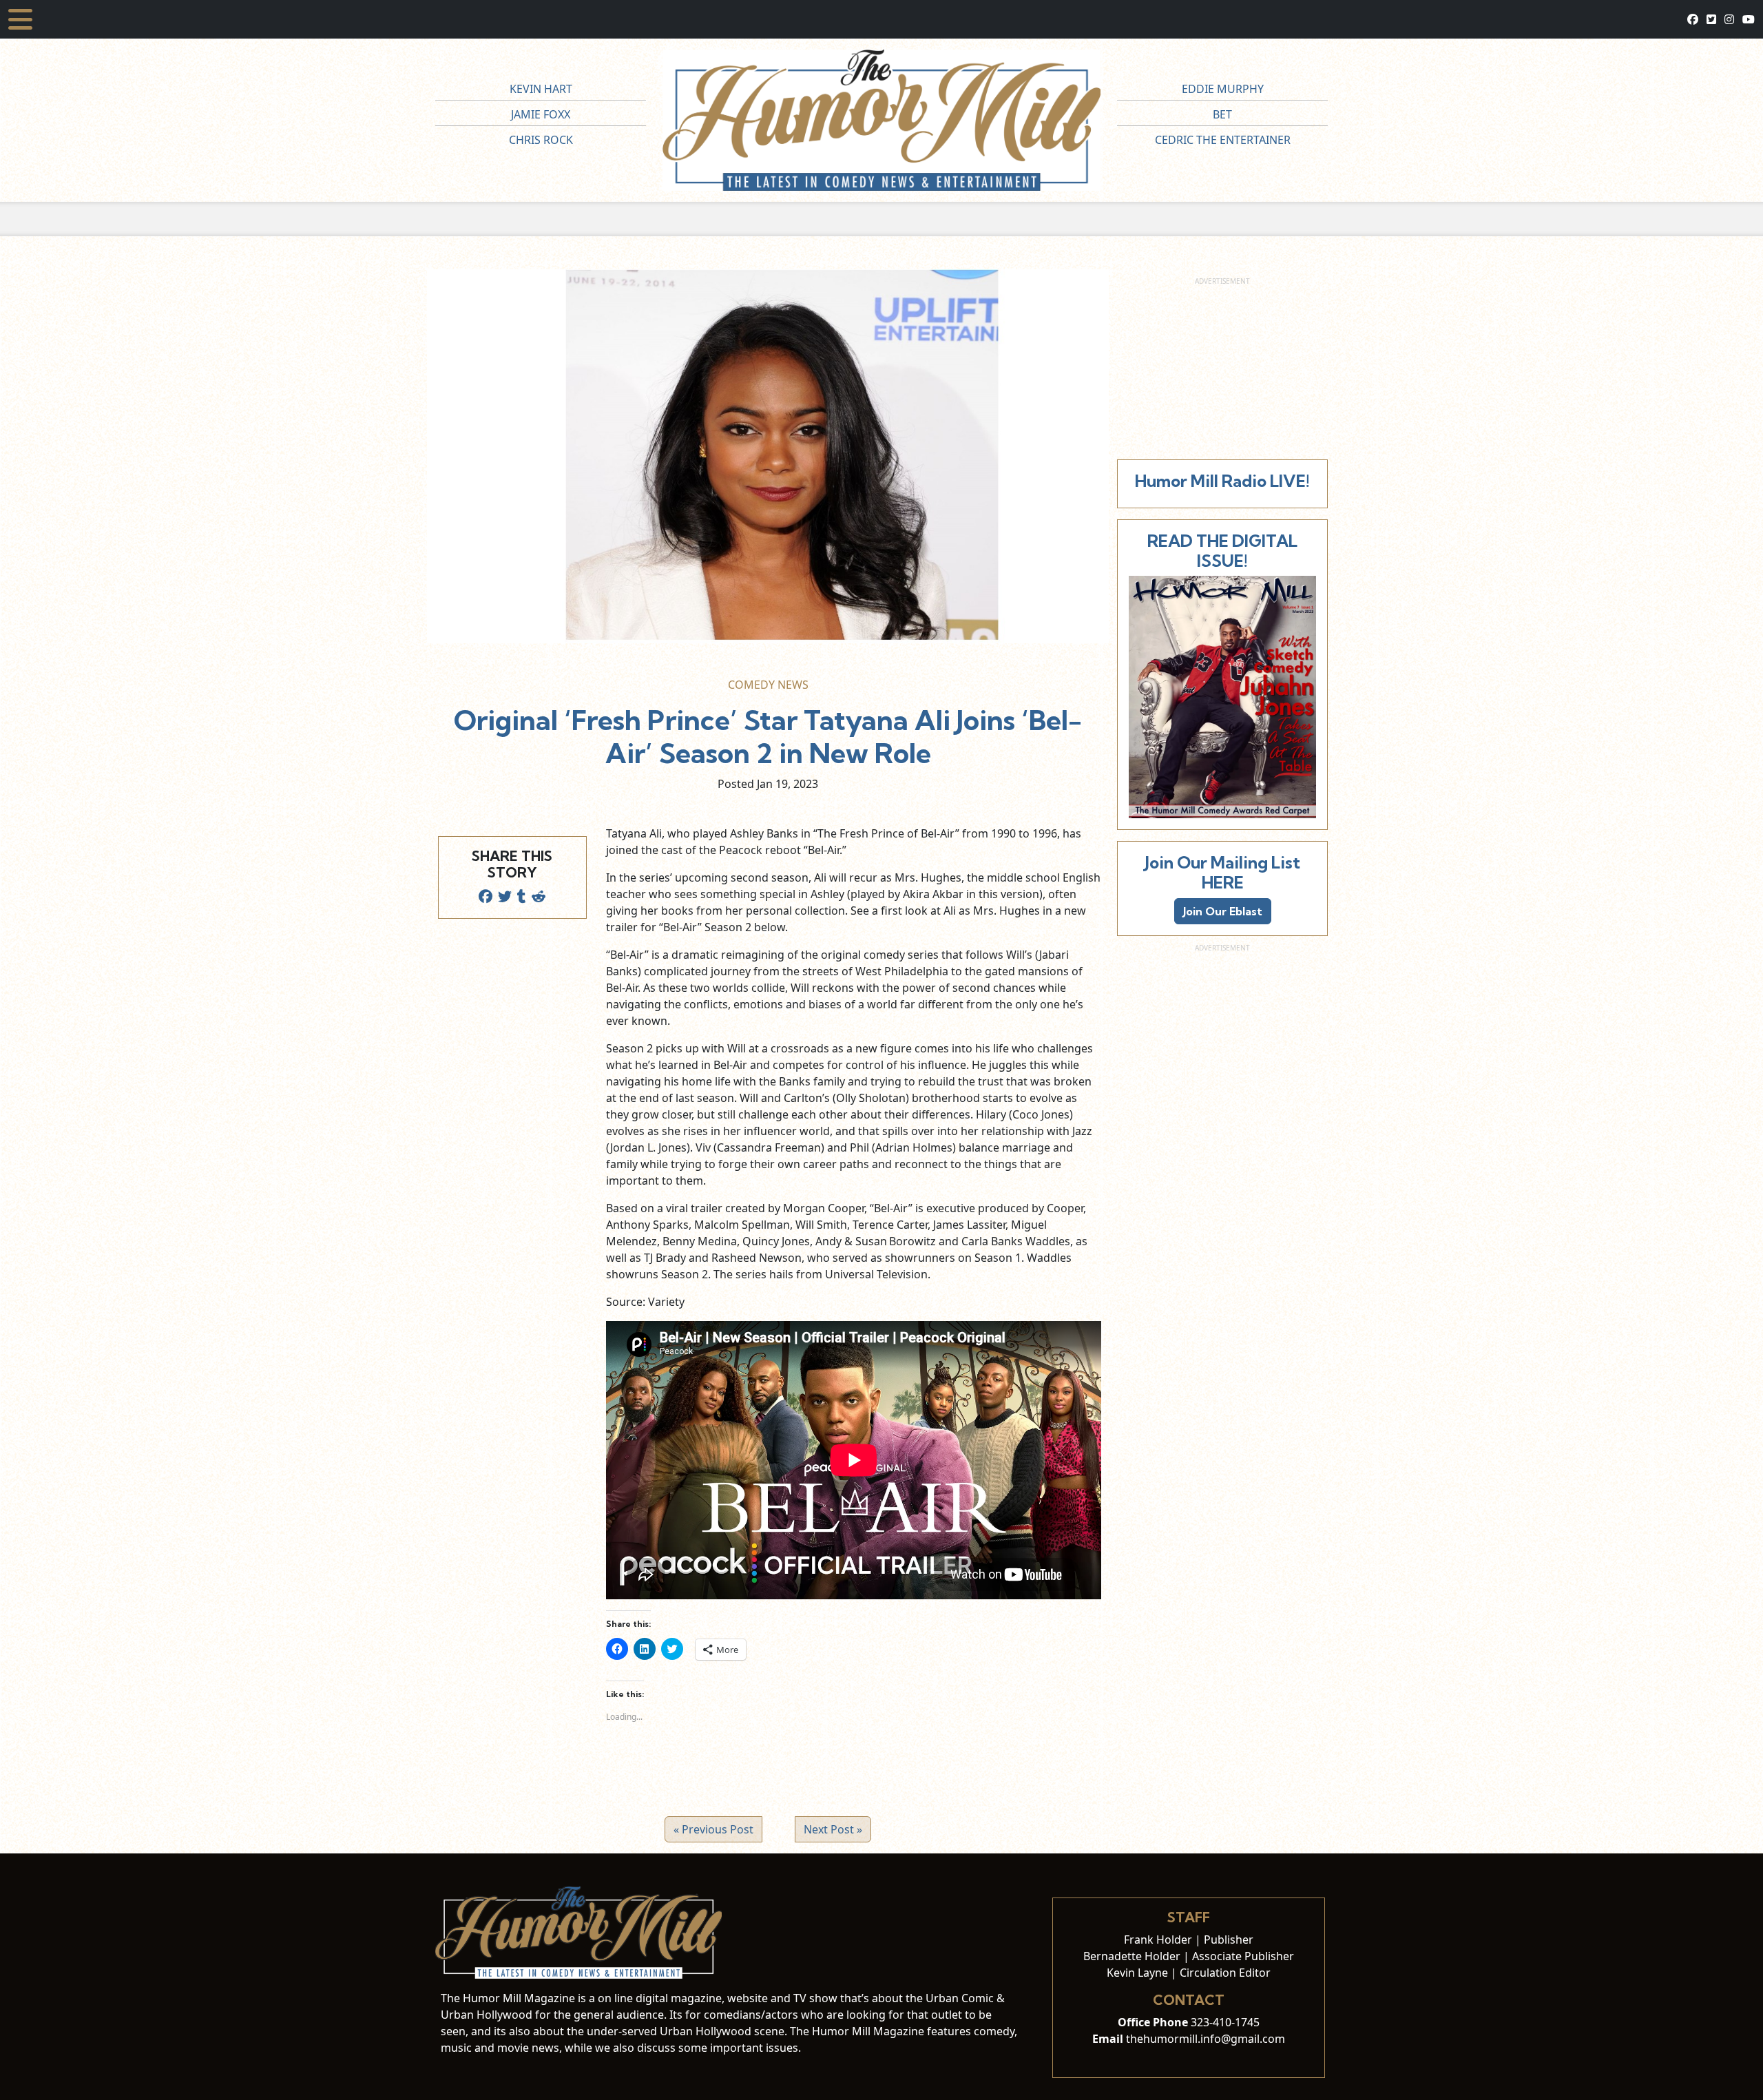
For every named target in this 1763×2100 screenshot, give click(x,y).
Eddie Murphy (1223, 89)
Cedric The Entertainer (1223, 140)
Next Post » (833, 1829)
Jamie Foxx (541, 114)
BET (1222, 114)
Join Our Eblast (1223, 911)
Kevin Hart (541, 89)
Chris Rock (541, 140)
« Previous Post (713, 1829)
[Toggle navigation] (20, 19)
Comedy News (768, 685)
